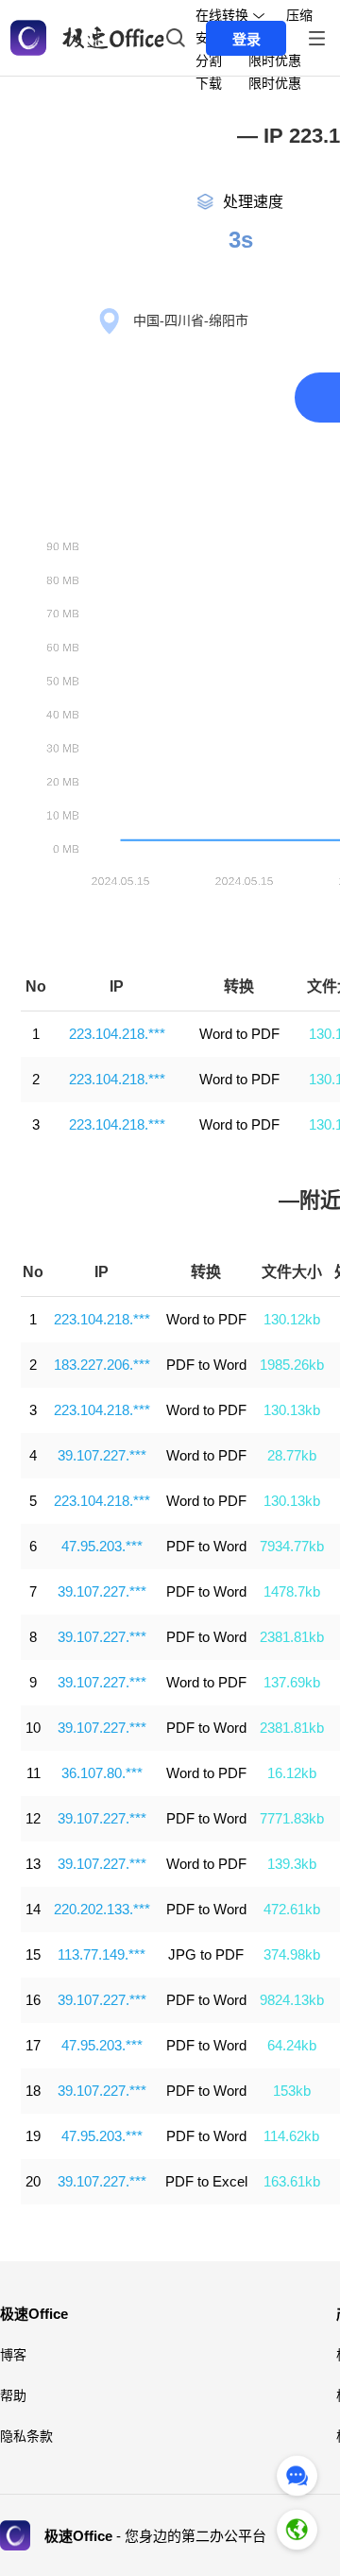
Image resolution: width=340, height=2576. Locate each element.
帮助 (13, 2395)
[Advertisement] (170, 275)
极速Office (34, 2314)
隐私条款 (26, 2436)
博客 (13, 2355)
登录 (246, 39)
